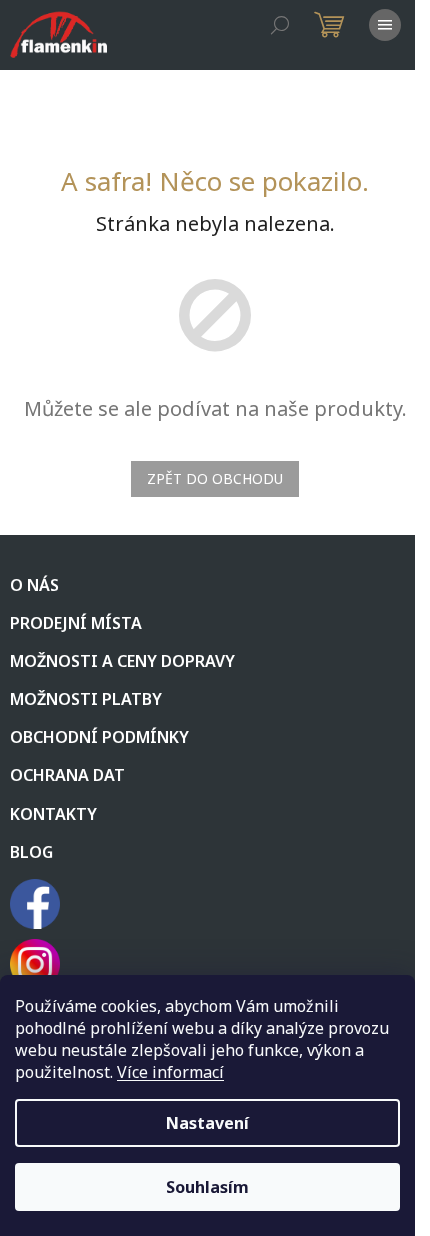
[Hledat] (280, 25)
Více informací (170, 1072)
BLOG (31, 852)
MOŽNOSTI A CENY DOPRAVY (122, 661)
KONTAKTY (53, 814)
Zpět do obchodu (215, 478)
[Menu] (385, 25)
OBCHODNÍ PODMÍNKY (99, 737)
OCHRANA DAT (67, 775)
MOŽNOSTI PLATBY (86, 699)
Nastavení (207, 1123)
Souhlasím (207, 1187)
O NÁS (34, 585)
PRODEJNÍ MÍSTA (76, 623)
